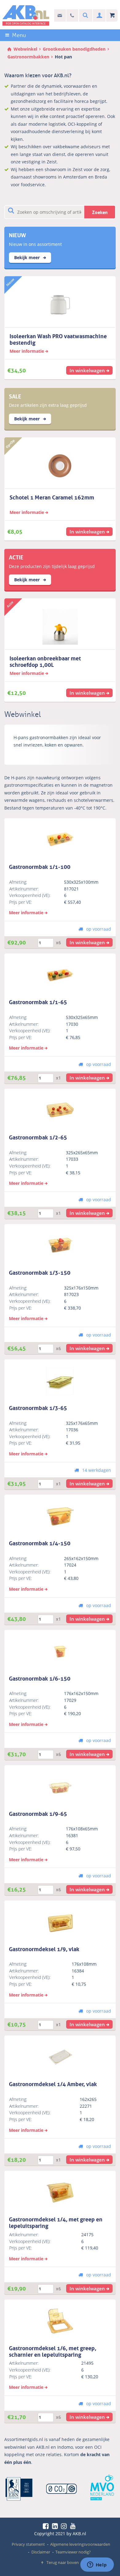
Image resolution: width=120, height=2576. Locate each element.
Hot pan (63, 57)
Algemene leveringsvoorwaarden (80, 2544)
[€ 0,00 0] (112, 16)
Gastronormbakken (28, 57)
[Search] (85, 16)
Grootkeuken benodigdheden (74, 49)
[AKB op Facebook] (47, 2526)
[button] (90, 942)
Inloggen (99, 16)
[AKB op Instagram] (65, 2526)
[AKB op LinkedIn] (56, 2526)
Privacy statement (28, 2544)
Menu (19, 35)
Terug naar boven (63, 2562)
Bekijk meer (28, 257)
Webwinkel (25, 49)
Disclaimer (41, 2552)
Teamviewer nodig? (73, 2552)
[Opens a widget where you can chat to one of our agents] (97, 2565)
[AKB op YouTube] (74, 2526)
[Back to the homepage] (26, 15)
